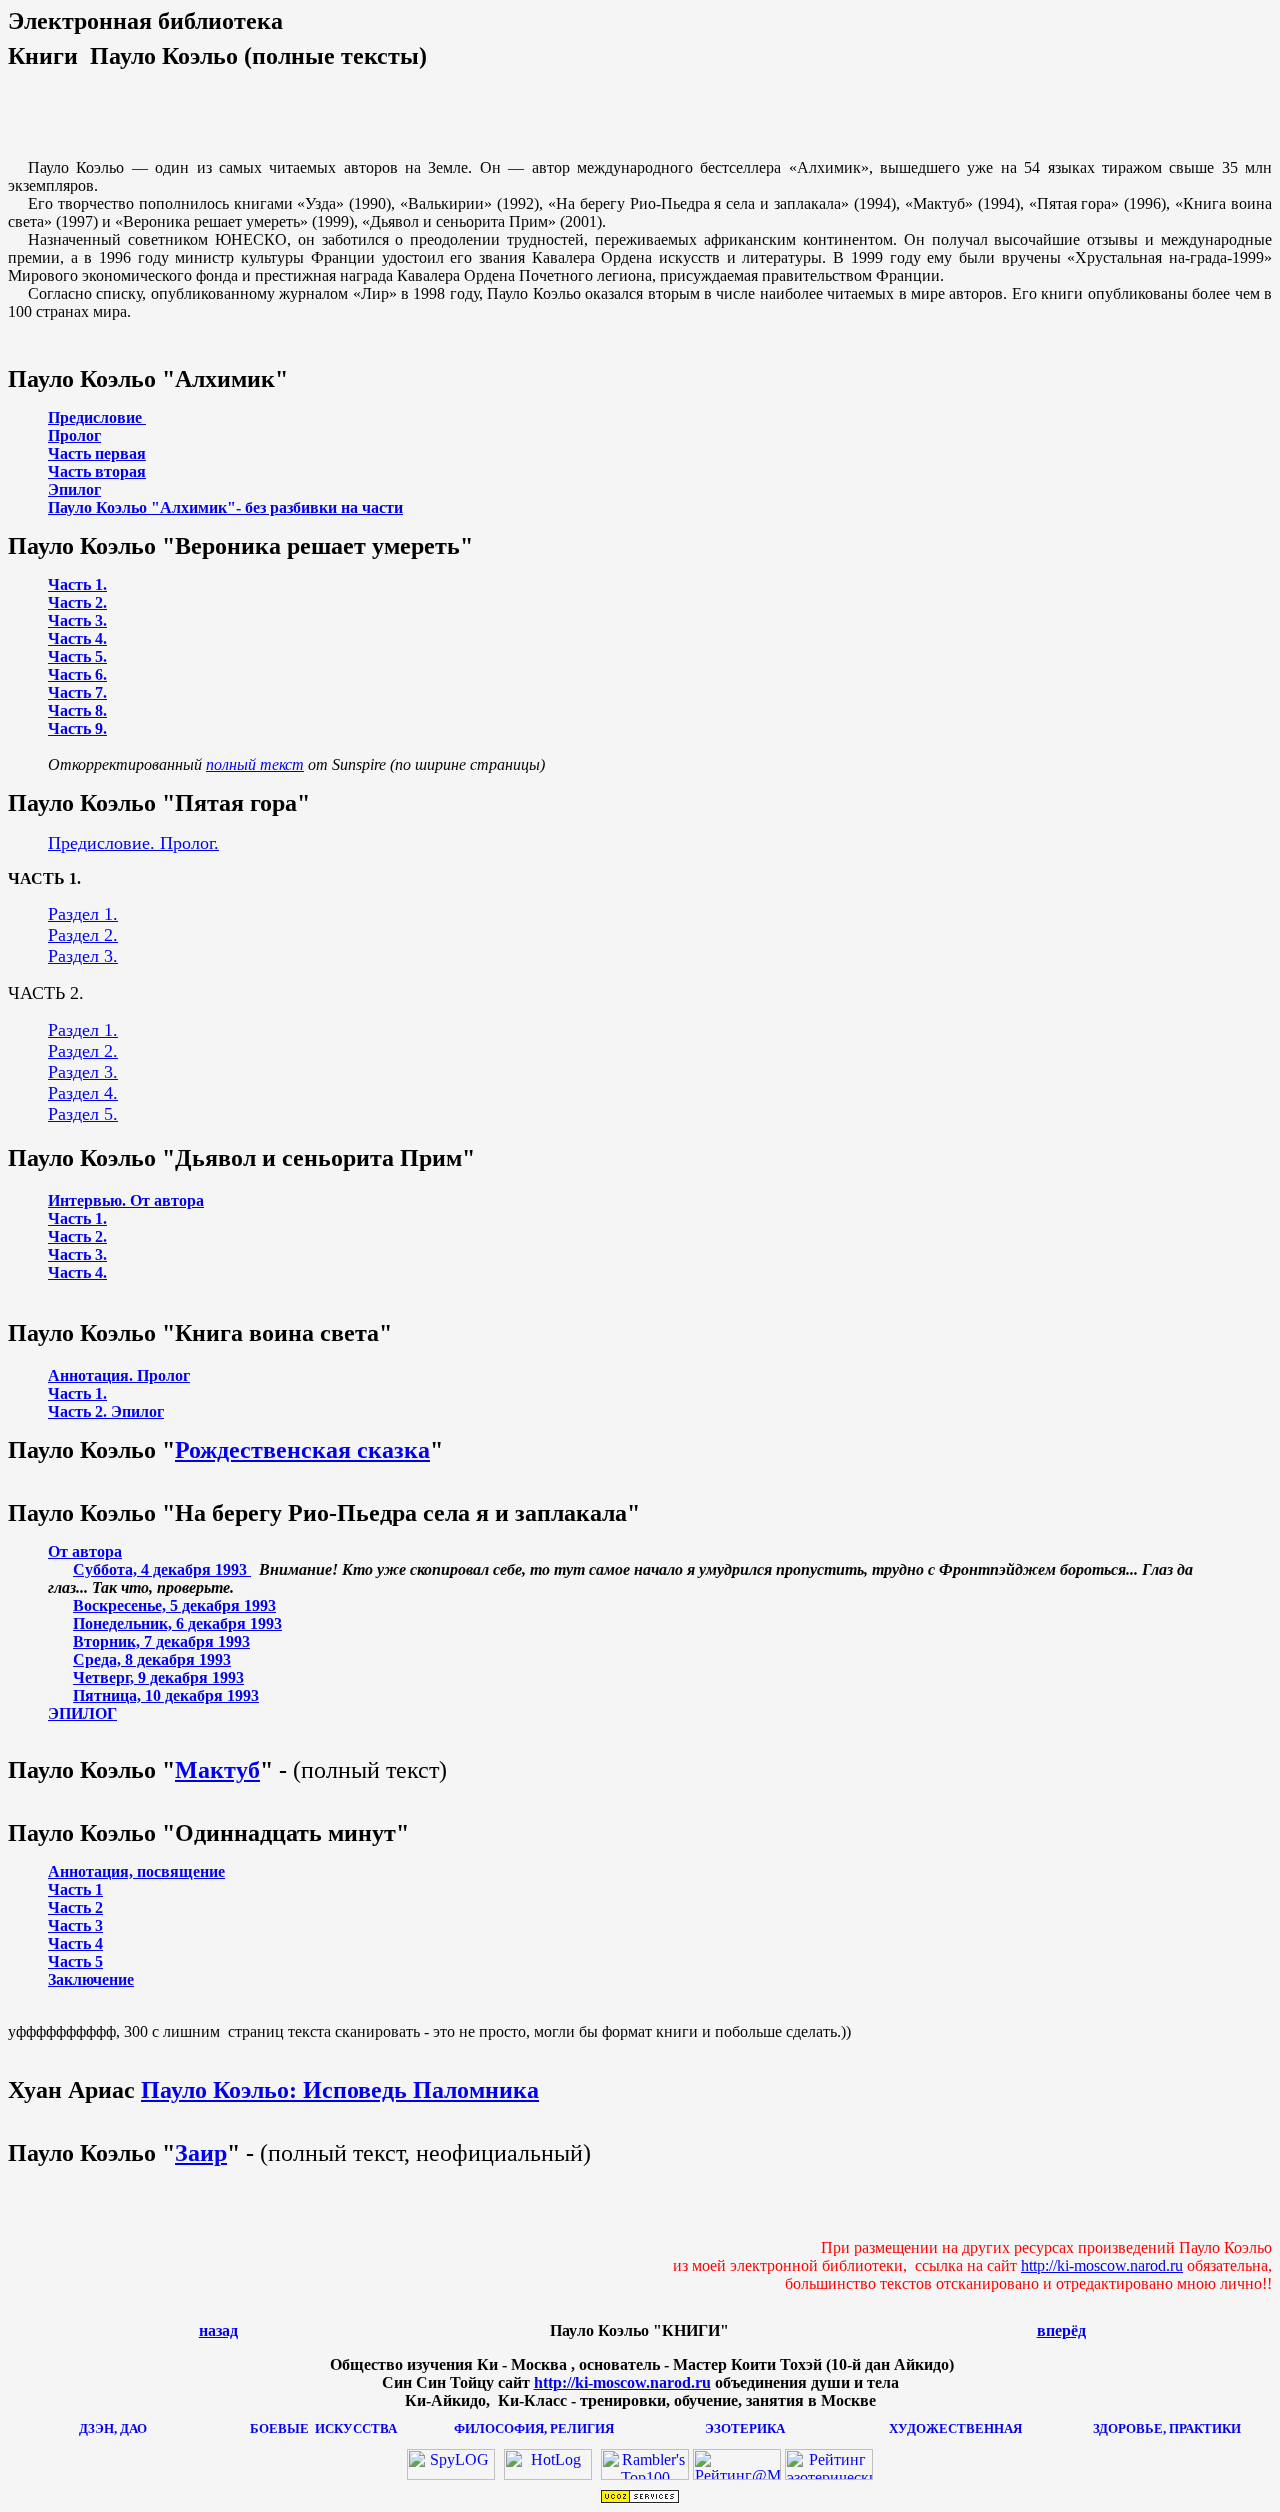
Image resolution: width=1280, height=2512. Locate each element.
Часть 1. (77, 584)
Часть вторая (97, 471)
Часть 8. (77, 710)
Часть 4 (75, 1943)
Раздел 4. (83, 1093)
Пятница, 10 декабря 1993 (166, 1695)
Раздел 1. (83, 914)
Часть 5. (77, 656)
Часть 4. (77, 638)
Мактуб (217, 1770)
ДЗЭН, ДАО (113, 2428)
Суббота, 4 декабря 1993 (162, 1569)
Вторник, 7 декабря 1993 (161, 1641)
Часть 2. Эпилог (106, 1411)
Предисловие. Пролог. (133, 843)
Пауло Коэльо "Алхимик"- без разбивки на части (225, 507)
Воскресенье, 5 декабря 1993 (174, 1605)
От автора (85, 1551)
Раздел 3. (83, 956)
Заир (201, 2153)
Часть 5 (75, 1961)
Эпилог (74, 489)
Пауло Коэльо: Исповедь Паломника (340, 2090)
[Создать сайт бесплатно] (640, 2498)
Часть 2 (75, 1907)
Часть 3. (77, 620)
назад (218, 2330)
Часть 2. (77, 602)
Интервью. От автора (126, 1200)
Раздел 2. (83, 935)
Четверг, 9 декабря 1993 (158, 1677)
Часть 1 (75, 1889)
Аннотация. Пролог (119, 1375)
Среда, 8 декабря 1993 (152, 1659)
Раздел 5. (83, 1114)
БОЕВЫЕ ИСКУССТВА (323, 2428)
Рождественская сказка (302, 1450)
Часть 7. (77, 692)
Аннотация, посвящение (136, 1871)
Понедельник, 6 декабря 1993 (177, 1623)
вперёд (1061, 2330)
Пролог (74, 435)
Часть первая (97, 453)
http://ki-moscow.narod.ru (1102, 2265)
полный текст (255, 764)
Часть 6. (77, 674)
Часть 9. (77, 728)
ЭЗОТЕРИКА (745, 2428)
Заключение (91, 1979)
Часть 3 (75, 1925)
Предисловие (97, 417)
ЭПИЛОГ (82, 1713)
